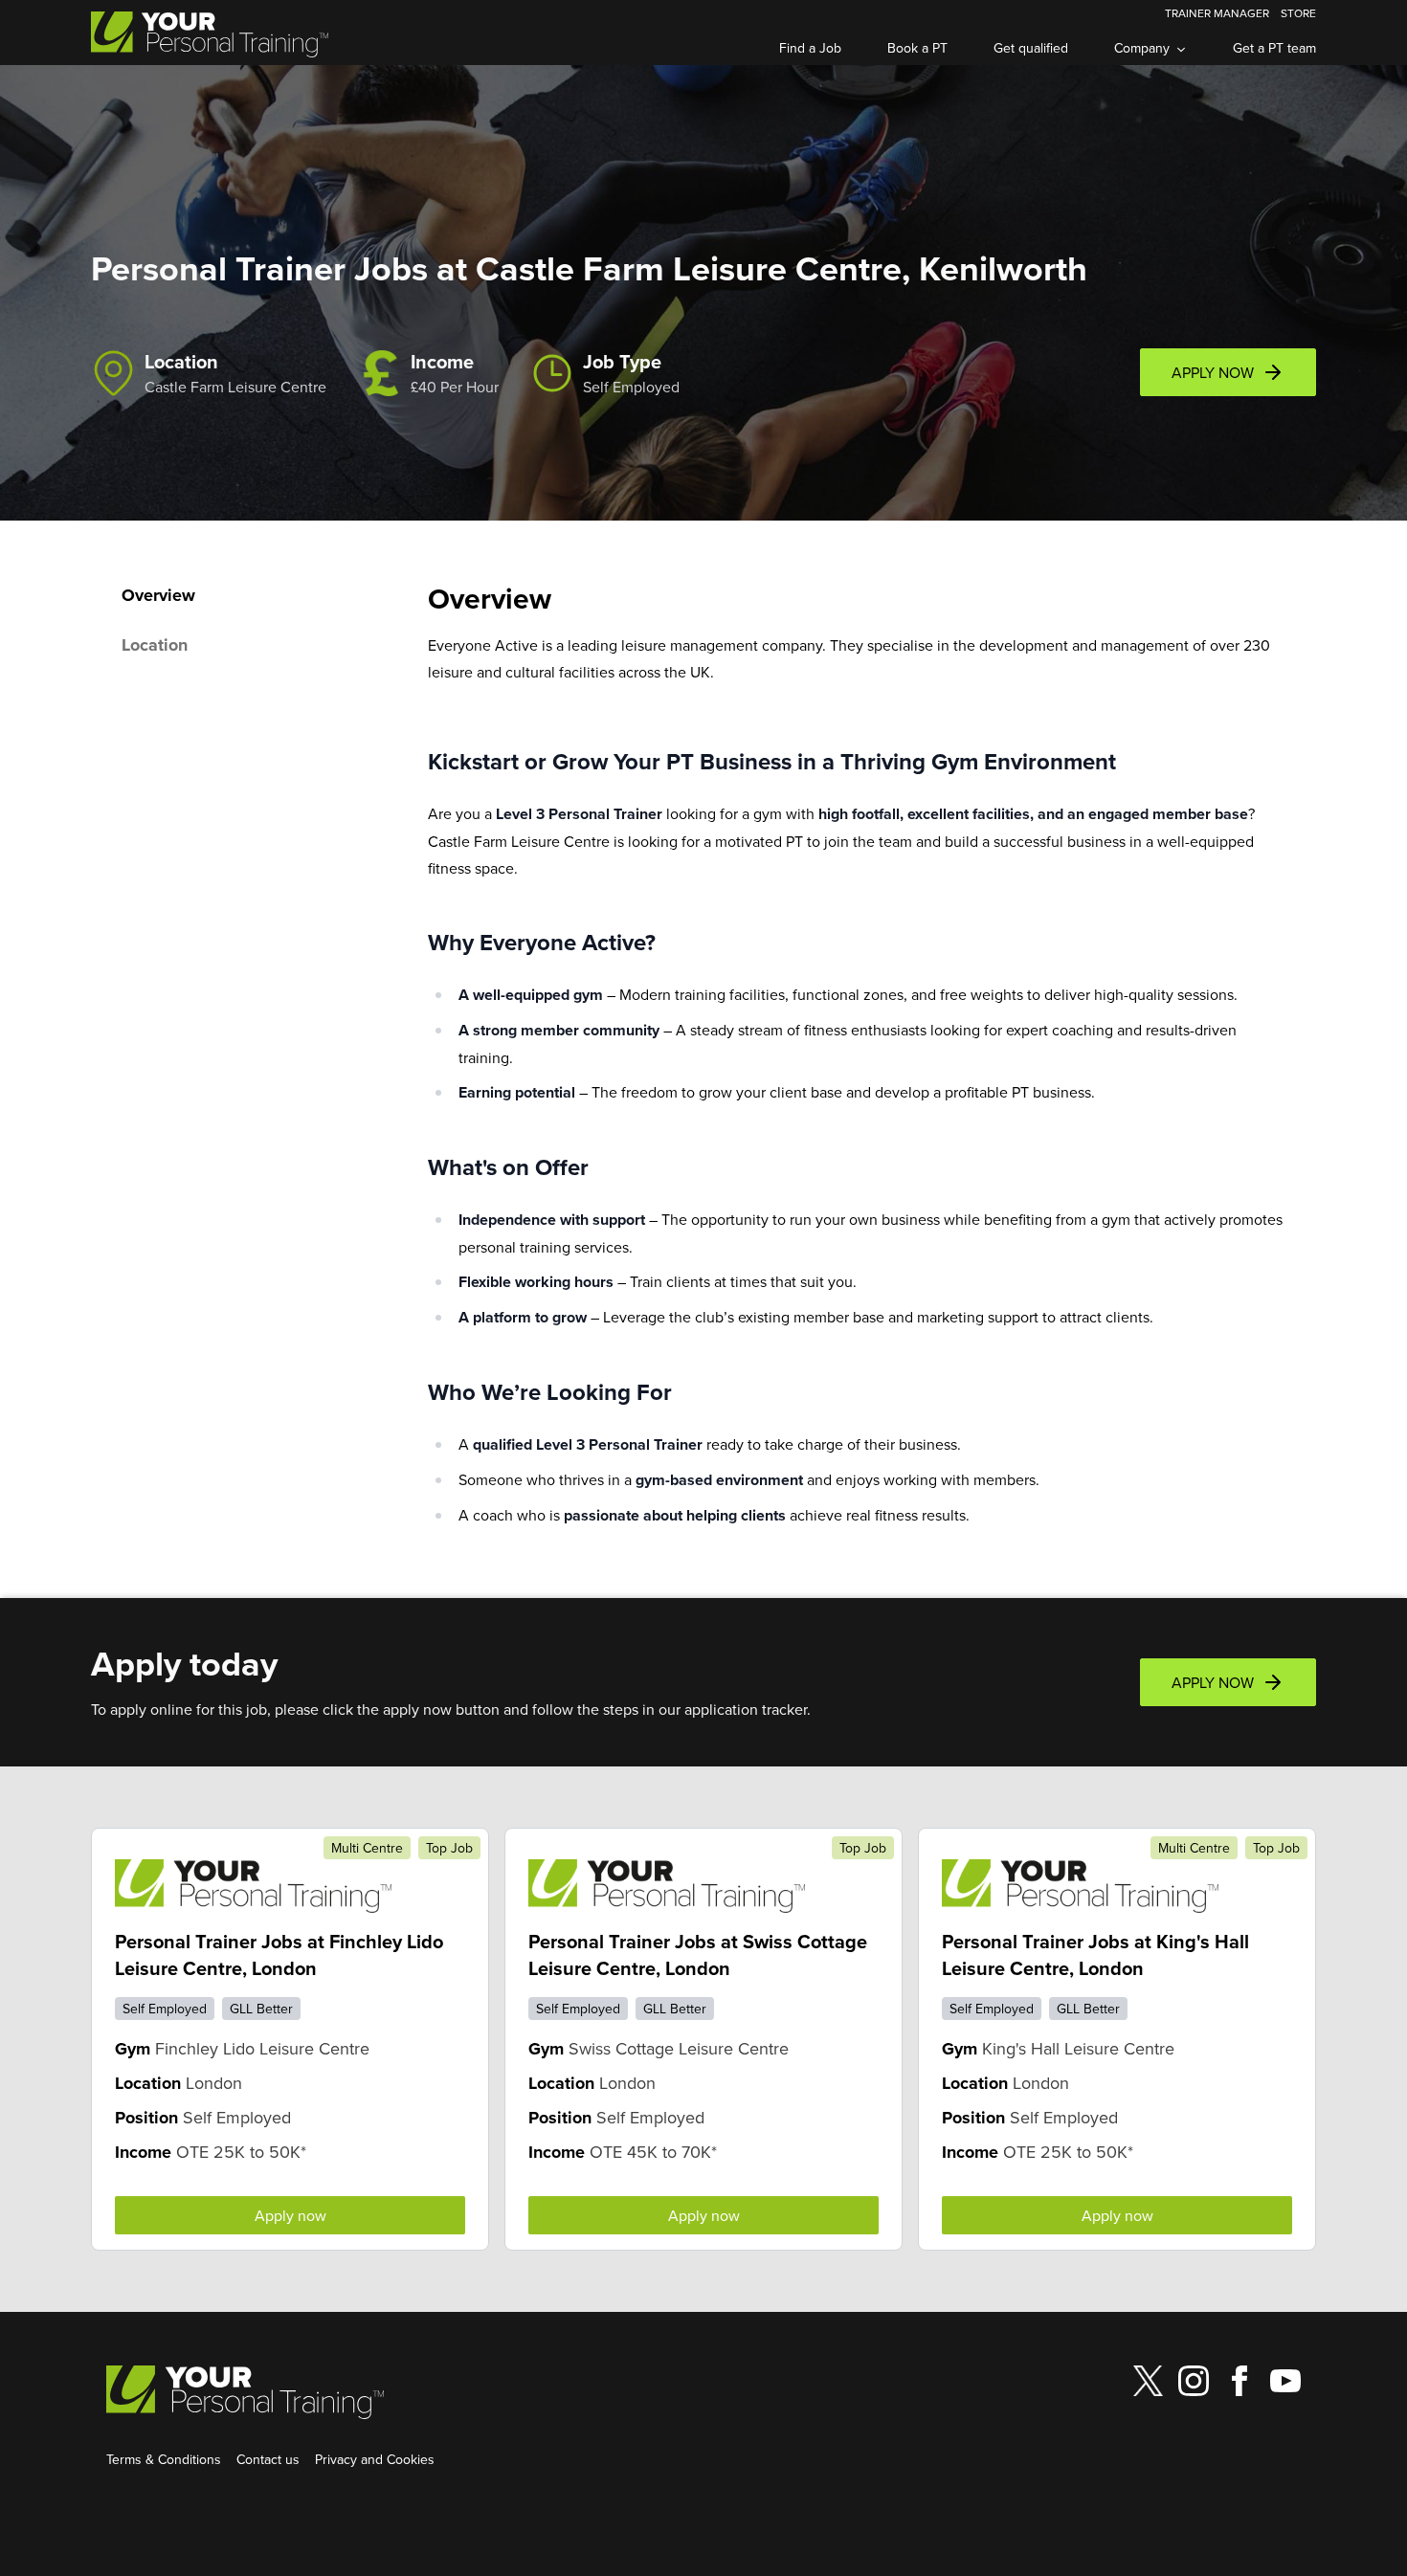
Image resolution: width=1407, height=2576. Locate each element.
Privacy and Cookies (375, 2459)
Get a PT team (1274, 48)
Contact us (268, 2459)
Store (1298, 13)
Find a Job (810, 48)
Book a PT (917, 48)
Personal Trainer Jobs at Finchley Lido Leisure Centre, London (279, 1954)
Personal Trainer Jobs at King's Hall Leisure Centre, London (1095, 1954)
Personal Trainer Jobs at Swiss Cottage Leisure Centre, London (698, 1954)
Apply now (290, 2215)
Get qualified (1031, 48)
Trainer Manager (1217, 13)
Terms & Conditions (164, 2459)
